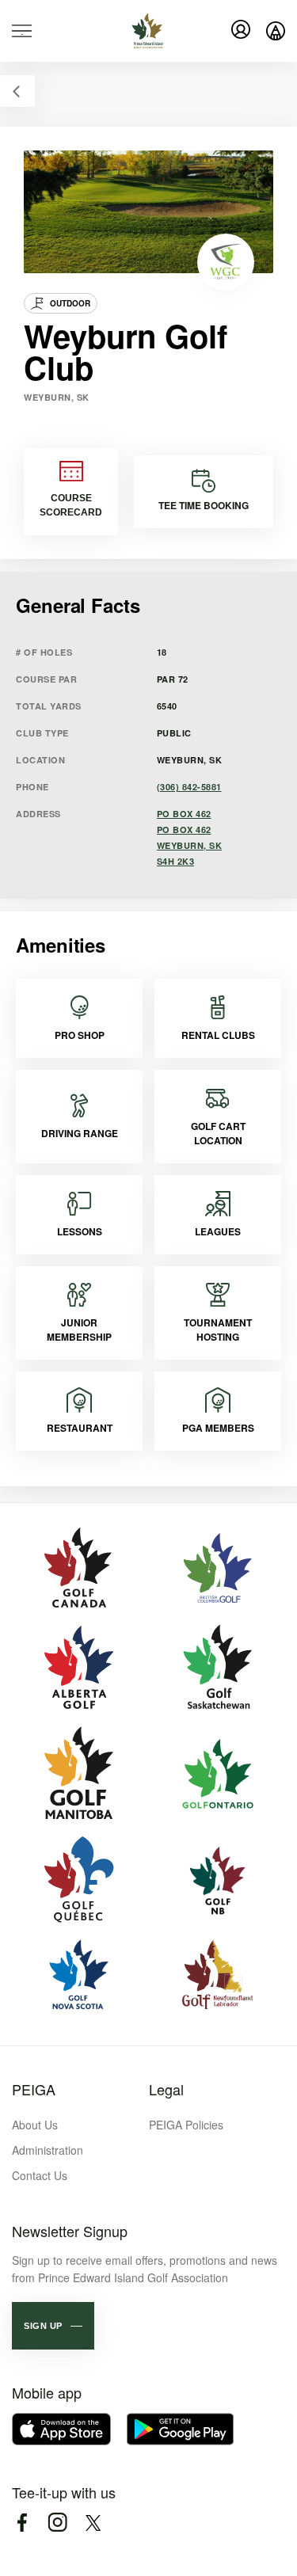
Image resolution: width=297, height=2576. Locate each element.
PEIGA (34, 2089)
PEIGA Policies (186, 2125)
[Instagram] (57, 2523)
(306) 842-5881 (189, 787)
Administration (48, 2150)
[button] (53, 2326)
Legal (166, 2089)
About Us (35, 2125)
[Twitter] (93, 2523)
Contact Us (40, 2175)
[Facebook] (22, 2523)
